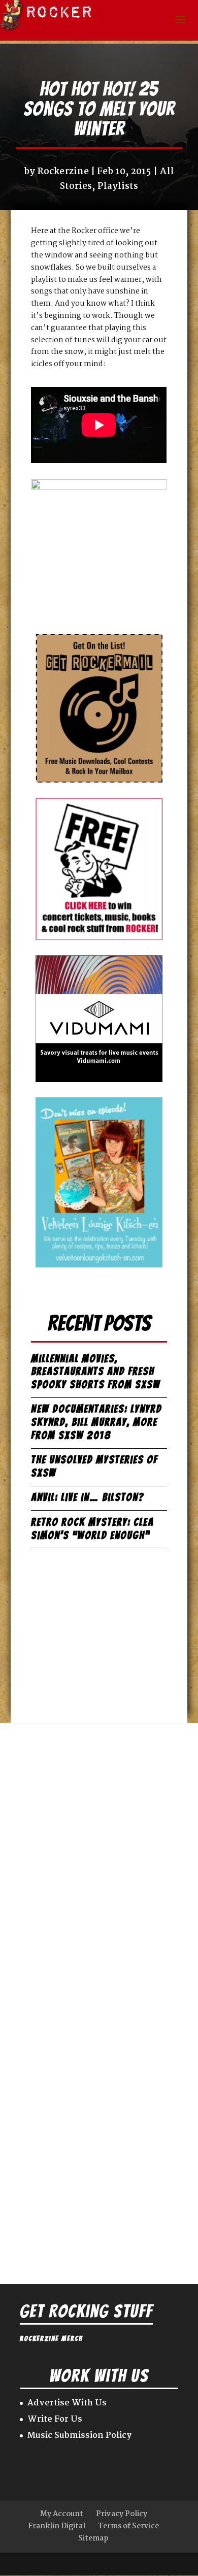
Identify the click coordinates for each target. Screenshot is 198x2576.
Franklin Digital (57, 2526)
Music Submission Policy (79, 2436)
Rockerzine (63, 172)
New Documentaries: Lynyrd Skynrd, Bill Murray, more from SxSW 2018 (96, 1422)
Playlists (118, 187)
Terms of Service (128, 2526)
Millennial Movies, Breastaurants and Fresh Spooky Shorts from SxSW (96, 1372)
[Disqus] (99, 1850)
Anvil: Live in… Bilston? (88, 1497)
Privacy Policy (122, 2514)
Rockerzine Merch (51, 2339)
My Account (62, 2514)
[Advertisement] (99, 1631)
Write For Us (55, 2419)
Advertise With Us (67, 2403)
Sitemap (93, 2538)
